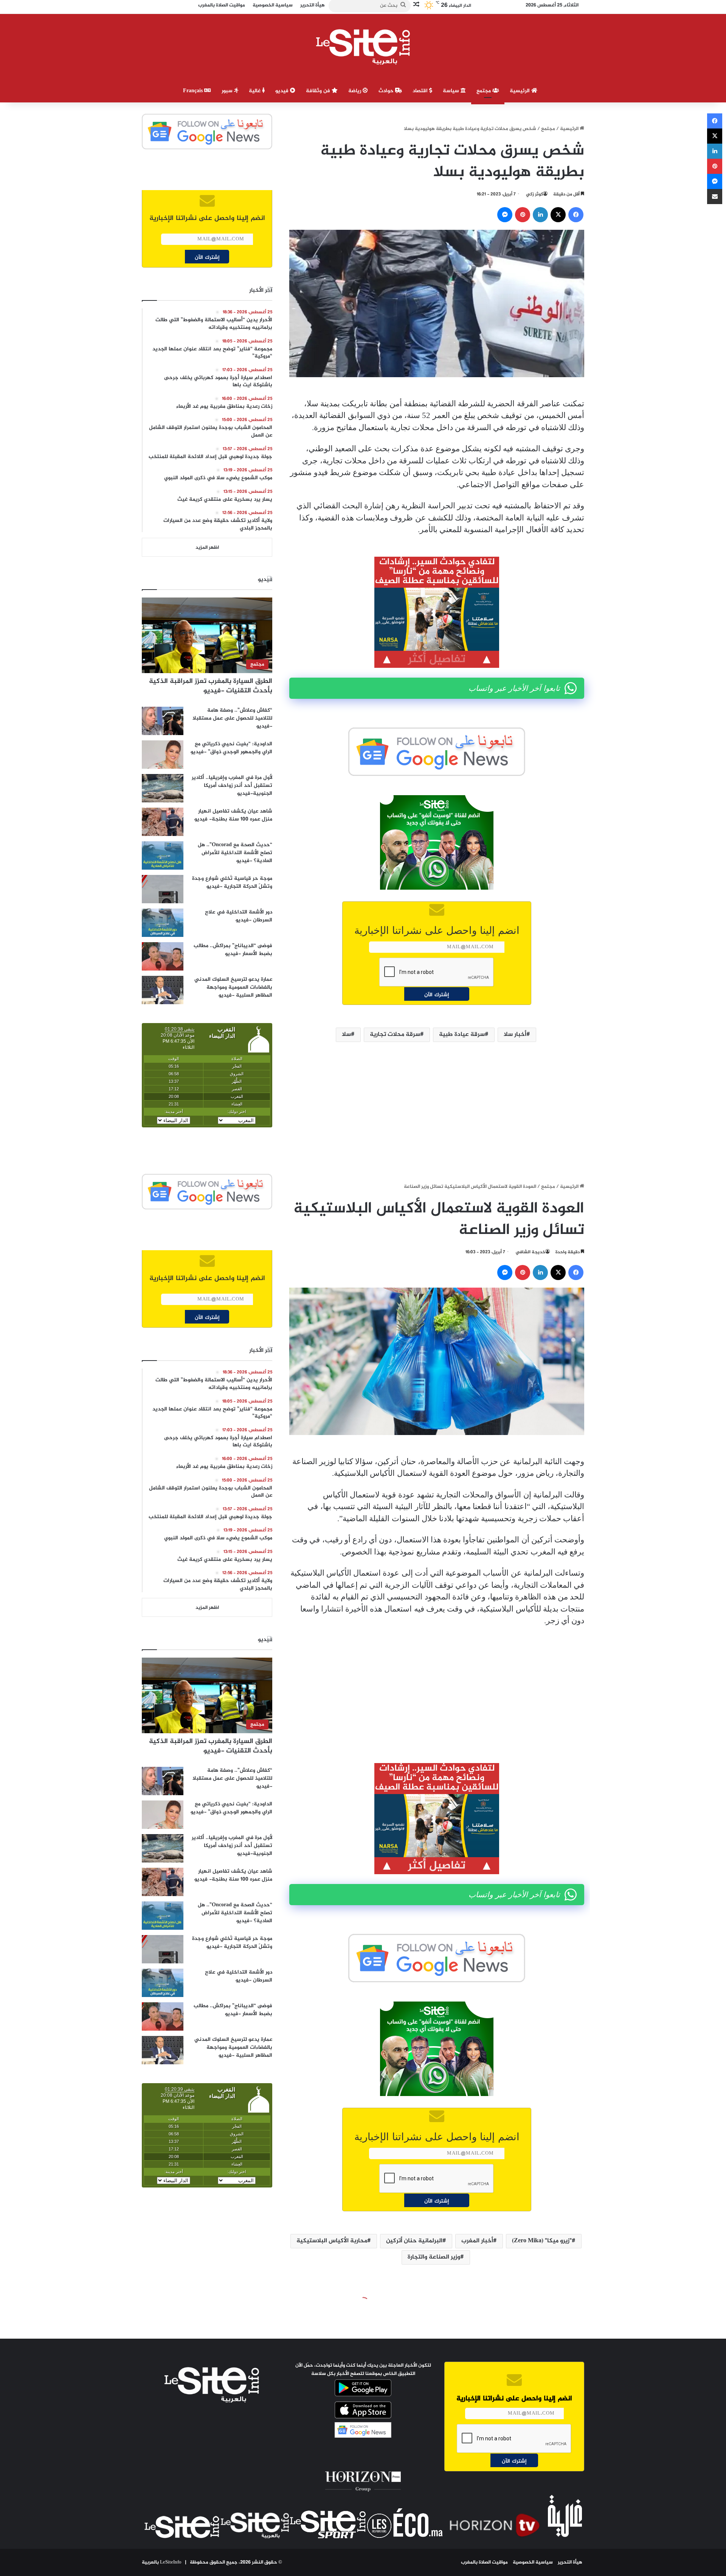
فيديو (283, 91)
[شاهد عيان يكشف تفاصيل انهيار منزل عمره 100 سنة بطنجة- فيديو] (163, 822)
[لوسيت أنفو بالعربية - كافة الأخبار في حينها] (363, 47)
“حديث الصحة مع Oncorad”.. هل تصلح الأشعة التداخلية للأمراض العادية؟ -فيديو (235, 853)
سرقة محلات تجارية (395, 1035)
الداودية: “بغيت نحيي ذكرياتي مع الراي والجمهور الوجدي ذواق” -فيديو (231, 748)
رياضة (355, 91)
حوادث (387, 91)
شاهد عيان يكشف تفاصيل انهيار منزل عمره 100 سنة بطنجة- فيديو (233, 815)
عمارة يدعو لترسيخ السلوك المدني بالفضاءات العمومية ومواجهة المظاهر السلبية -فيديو (233, 987)
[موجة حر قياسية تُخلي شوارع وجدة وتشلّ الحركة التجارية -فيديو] (163, 889)
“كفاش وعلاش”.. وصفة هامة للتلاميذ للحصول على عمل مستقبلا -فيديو (232, 718)
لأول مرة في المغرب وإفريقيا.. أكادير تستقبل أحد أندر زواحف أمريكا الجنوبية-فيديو (232, 786)
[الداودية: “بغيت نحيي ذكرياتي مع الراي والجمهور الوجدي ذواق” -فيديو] (163, 755)
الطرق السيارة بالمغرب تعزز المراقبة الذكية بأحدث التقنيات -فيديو (211, 686)
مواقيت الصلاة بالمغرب (484, 2562)
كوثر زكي (534, 194)
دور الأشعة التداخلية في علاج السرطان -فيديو (239, 916)
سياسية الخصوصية (533, 2562)
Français (194, 91)
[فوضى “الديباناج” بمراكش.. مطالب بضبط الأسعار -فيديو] (163, 956)
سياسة (452, 91)
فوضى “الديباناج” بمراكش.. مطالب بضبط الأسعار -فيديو (233, 950)
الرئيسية (520, 91)
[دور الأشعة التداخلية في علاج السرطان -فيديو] (163, 923)
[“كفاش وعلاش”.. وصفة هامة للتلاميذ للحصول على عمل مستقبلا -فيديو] (163, 721)
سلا (346, 1035)
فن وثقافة (319, 91)
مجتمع (484, 91)
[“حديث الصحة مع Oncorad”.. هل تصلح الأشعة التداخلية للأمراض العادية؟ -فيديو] (163, 855)
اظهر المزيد (207, 548)
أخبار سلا (515, 1035)
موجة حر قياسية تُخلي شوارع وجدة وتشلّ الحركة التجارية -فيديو (232, 882)
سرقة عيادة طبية (462, 1035)
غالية (255, 91)
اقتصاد (421, 91)
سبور (228, 91)
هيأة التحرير (570, 2562)
